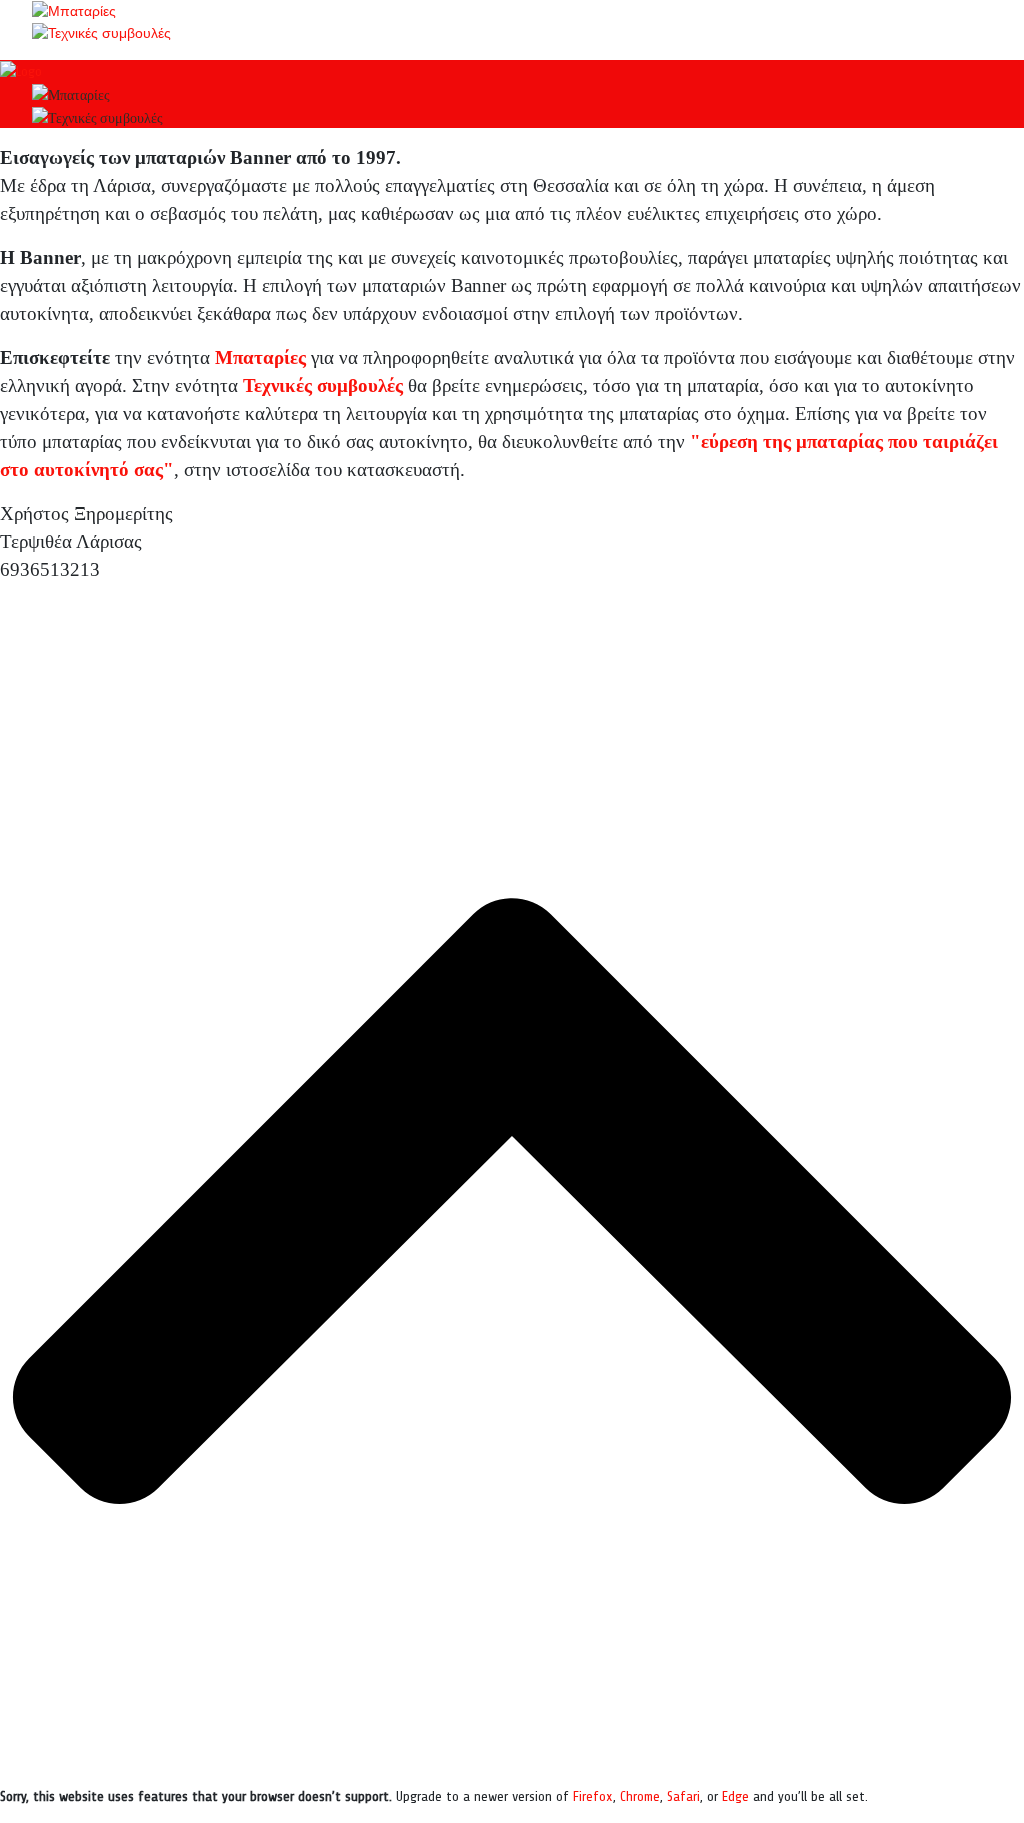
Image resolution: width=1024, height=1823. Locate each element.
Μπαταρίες (260, 357)
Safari (683, 1796)
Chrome (640, 1796)
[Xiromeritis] (21, 70)
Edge (735, 1796)
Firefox (593, 1796)
